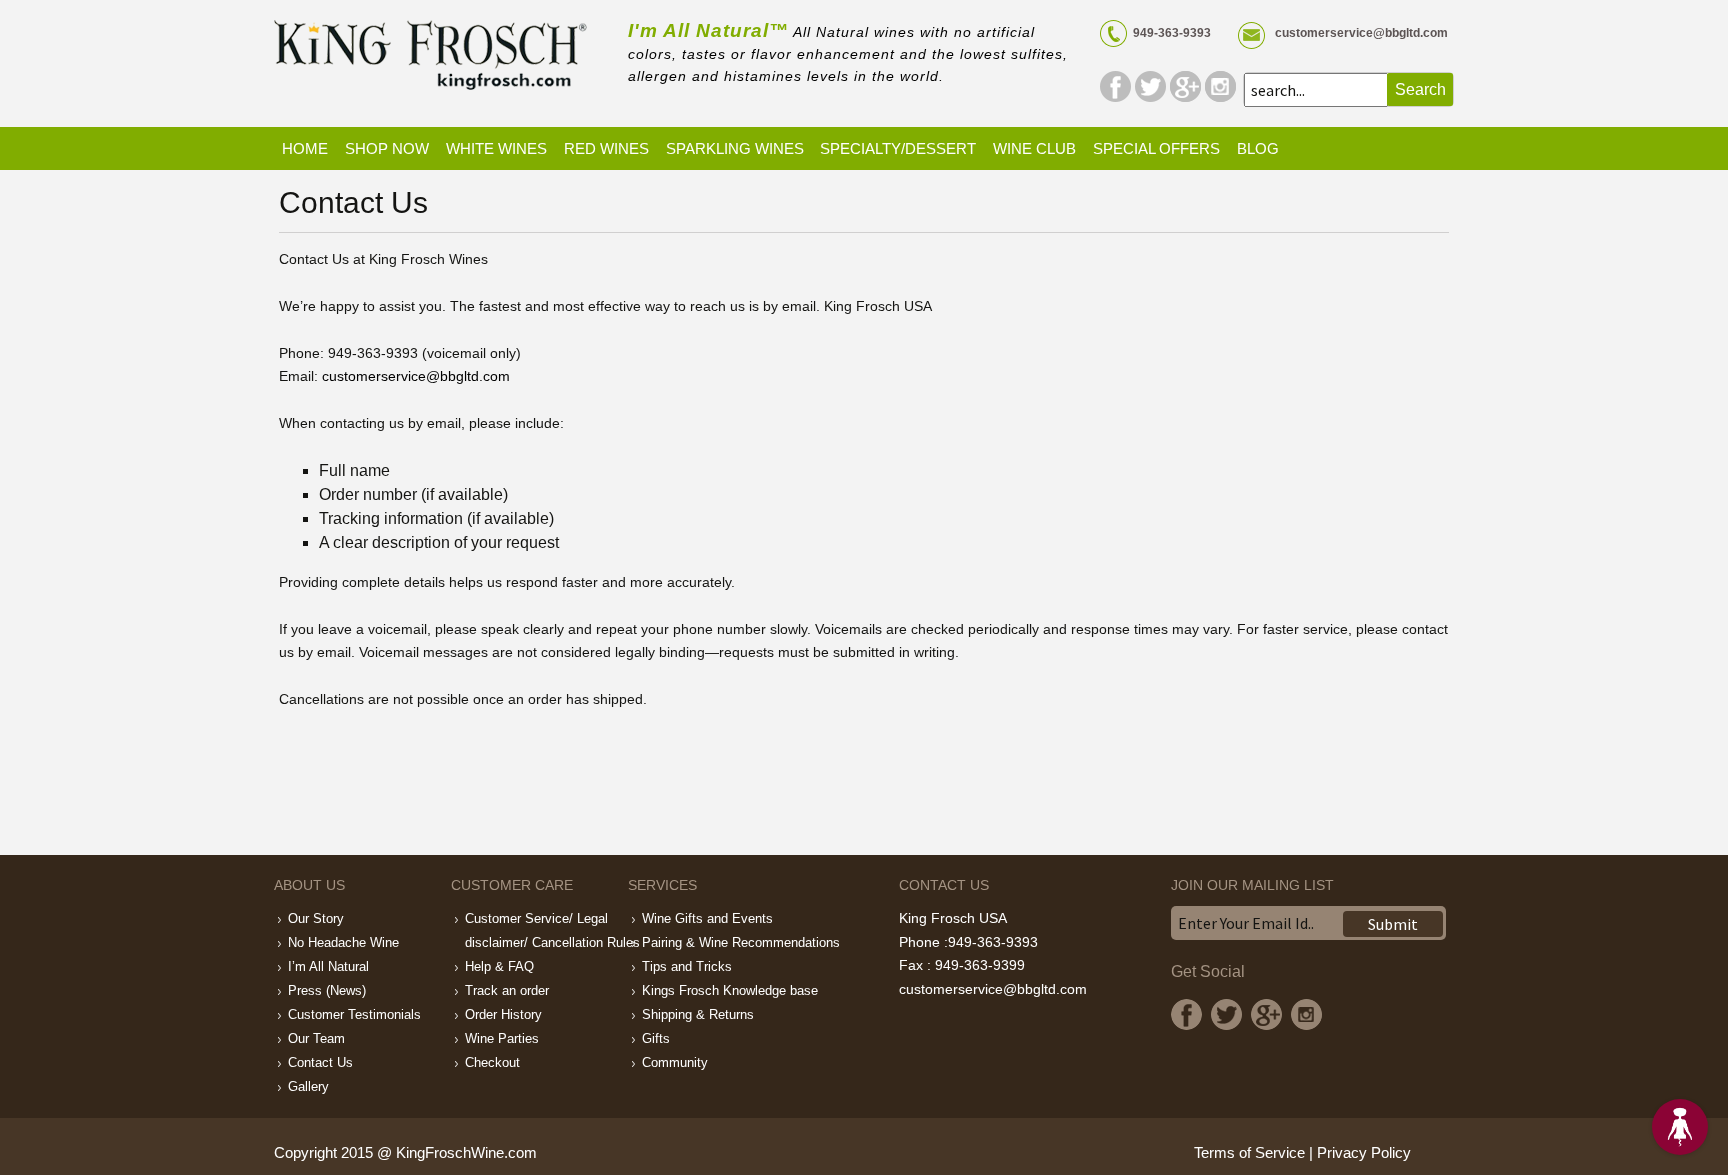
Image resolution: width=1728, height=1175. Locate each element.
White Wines (496, 148)
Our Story (316, 918)
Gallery (308, 1086)
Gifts (656, 1038)
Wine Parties (502, 1038)
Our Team (316, 1038)
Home (305, 148)
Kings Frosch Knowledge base (730, 990)
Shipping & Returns (698, 1014)
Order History (503, 1014)
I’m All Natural (328, 966)
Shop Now (387, 148)
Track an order (507, 990)
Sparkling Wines (735, 148)
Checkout (492, 1062)
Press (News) (327, 990)
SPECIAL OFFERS (1156, 148)
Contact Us (320, 1062)
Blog (1258, 148)
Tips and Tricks (687, 966)
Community (675, 1062)
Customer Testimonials (354, 1014)
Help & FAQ (499, 966)
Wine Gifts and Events (707, 918)
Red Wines (606, 148)
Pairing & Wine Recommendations (741, 942)
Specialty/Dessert (898, 148)
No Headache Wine (343, 942)
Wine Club (1034, 148)
